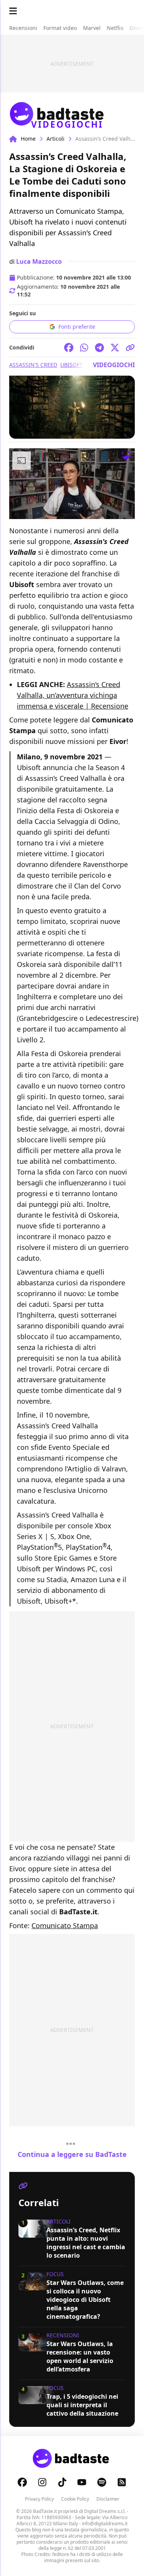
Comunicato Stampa (65, 1925)
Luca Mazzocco (39, 261)
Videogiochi (114, 365)
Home (28, 139)
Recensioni (63, 2335)
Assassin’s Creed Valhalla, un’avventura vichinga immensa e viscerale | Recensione (73, 695)
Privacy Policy (39, 2499)
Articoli (55, 139)
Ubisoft (71, 365)
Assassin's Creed (33, 365)
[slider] (56, 513)
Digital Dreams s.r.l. (105, 2511)
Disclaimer (108, 2499)
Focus (55, 2274)
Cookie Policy (75, 2499)
